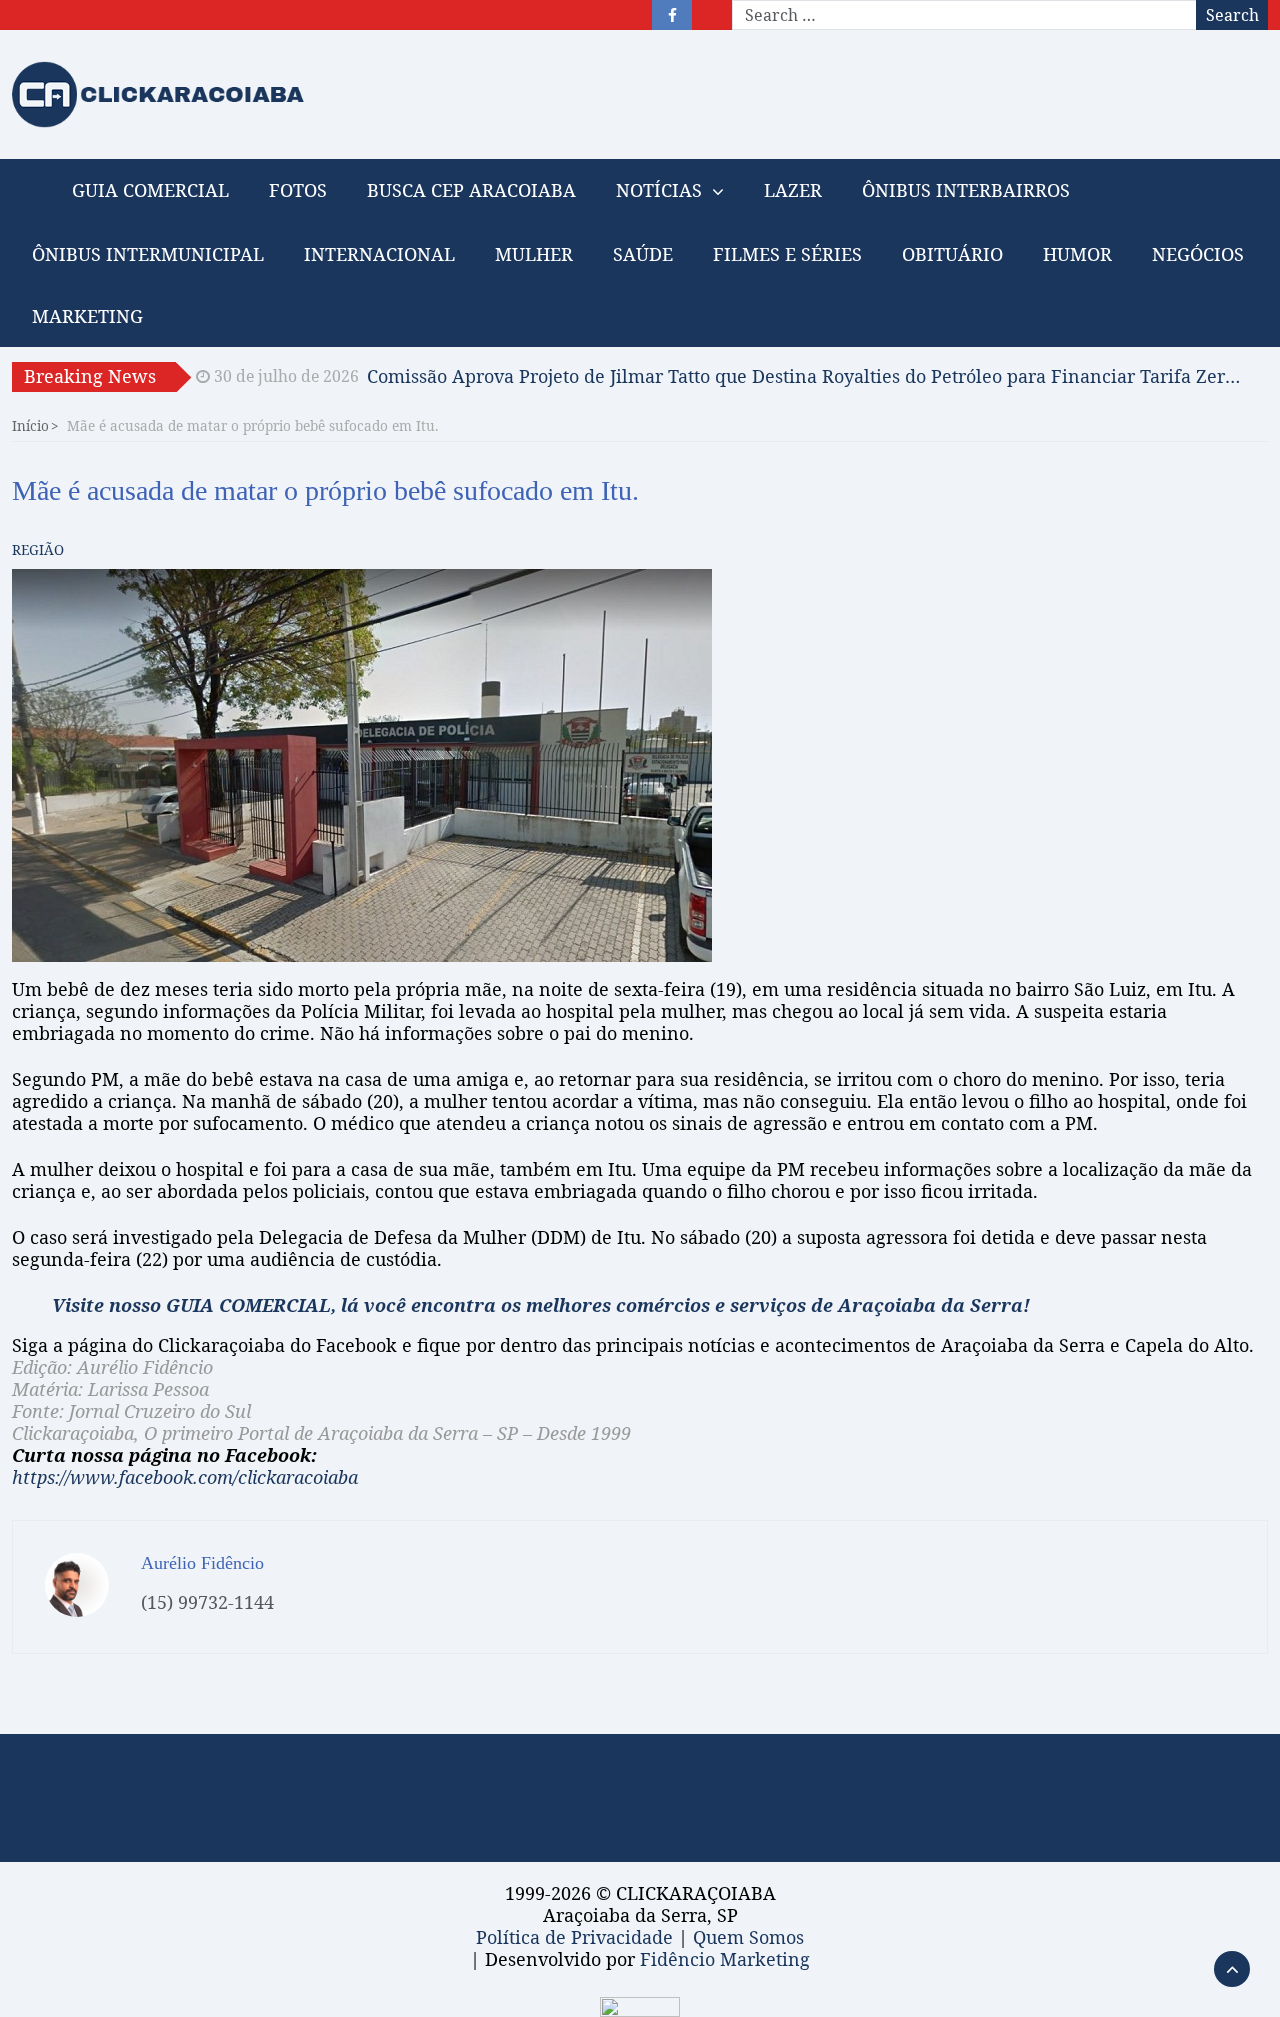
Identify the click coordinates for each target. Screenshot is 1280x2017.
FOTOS (298, 190)
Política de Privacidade (574, 1937)
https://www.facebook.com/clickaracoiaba (185, 1477)
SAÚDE (643, 254)
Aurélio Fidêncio (202, 1563)
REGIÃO (38, 549)
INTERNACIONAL (379, 254)
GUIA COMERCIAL (150, 190)
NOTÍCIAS (659, 190)
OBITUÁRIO (952, 254)
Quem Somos (748, 1937)
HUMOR (1077, 254)
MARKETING (87, 316)
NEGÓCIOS (1198, 254)
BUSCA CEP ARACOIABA (471, 190)
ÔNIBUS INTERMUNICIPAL (148, 254)
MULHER (534, 254)
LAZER (793, 190)
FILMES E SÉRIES (787, 254)
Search (1232, 15)
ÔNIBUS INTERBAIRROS (966, 190)
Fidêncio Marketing (725, 1959)
